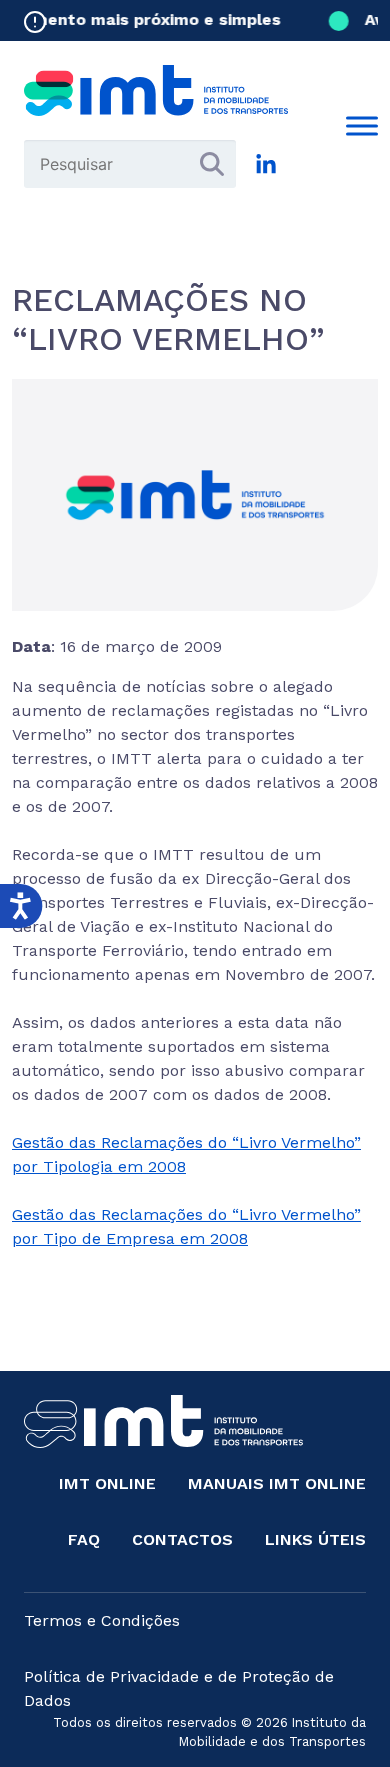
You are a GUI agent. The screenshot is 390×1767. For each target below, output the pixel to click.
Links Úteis (315, 1539)
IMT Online (107, 1483)
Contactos (182, 1539)
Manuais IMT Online (277, 1483)
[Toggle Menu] (362, 126)
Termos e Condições (102, 1620)
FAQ (84, 1539)
